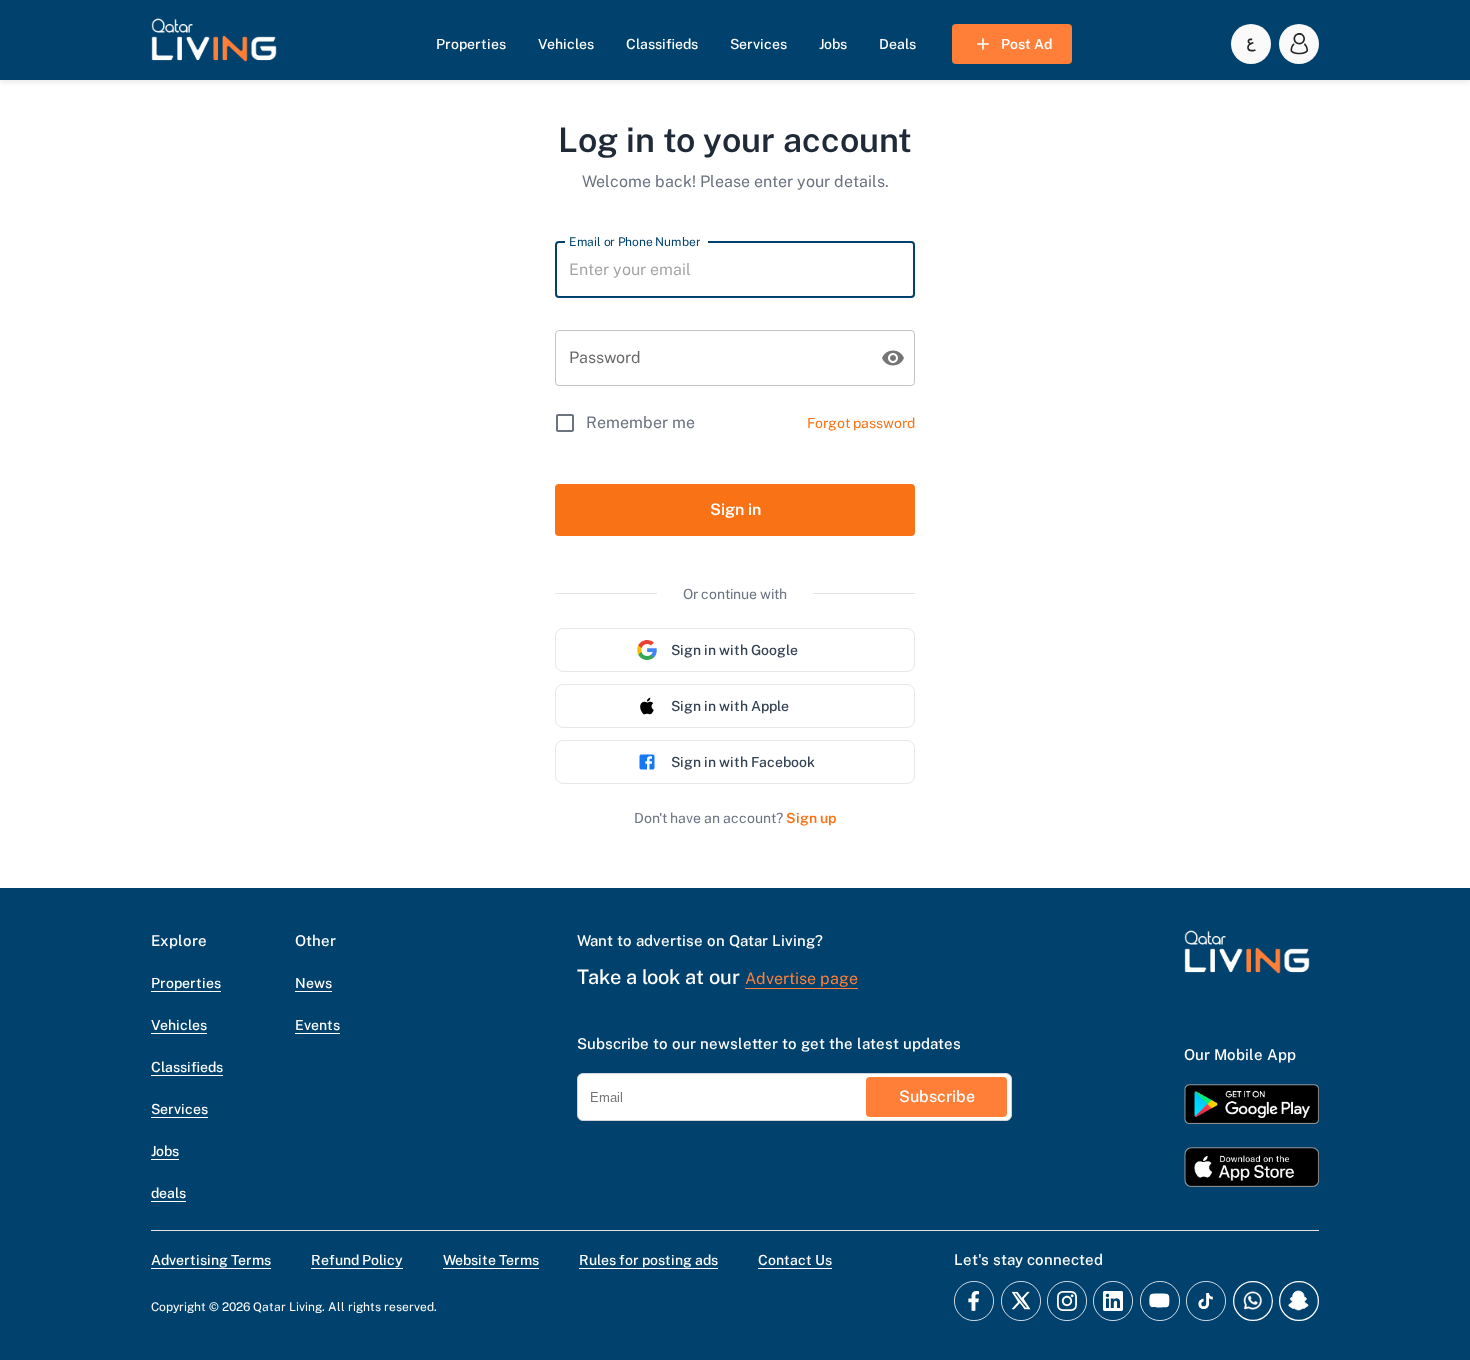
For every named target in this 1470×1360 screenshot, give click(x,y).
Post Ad (1026, 44)
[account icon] (1299, 44)
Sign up (811, 818)
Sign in (735, 509)
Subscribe (937, 1096)
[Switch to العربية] (1251, 44)
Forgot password (861, 423)
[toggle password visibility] (893, 358)
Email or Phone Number (634, 241)
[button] (214, 43)
